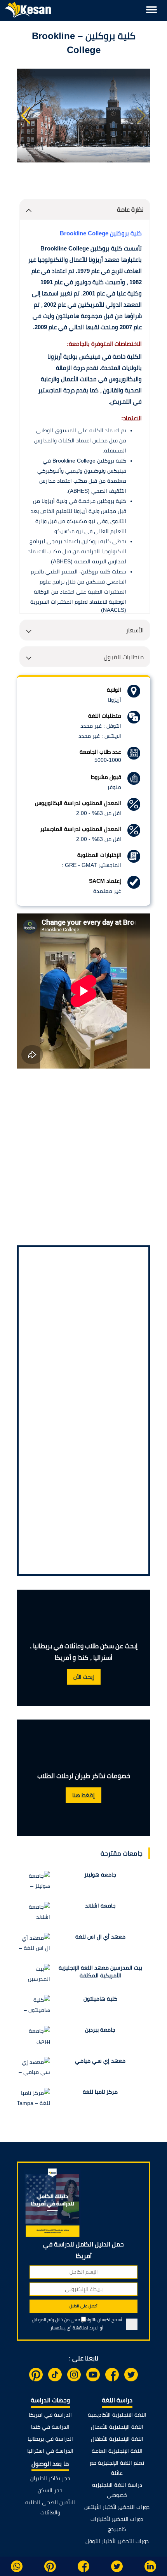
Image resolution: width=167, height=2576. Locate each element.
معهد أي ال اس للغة (100, 1937)
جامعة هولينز (100, 1875)
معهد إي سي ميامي (100, 2061)
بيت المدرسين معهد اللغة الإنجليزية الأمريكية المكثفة (100, 1972)
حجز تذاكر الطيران (50, 2478)
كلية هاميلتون (100, 1999)
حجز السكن (50, 2490)
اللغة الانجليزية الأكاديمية (117, 2415)
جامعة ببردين (100, 2030)
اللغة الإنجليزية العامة (117, 2451)
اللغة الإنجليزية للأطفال (117, 2439)
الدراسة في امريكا (50, 2415)
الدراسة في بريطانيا (50, 2439)
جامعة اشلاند (100, 1906)
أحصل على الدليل (83, 2306)
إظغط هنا (83, 1795)
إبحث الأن (84, 1677)
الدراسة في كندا (50, 2427)
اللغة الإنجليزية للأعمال (117, 2427)
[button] (26, 116)
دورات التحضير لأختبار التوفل (117, 2541)
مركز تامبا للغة (100, 2092)
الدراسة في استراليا (50, 2451)
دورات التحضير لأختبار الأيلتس (117, 2507)
